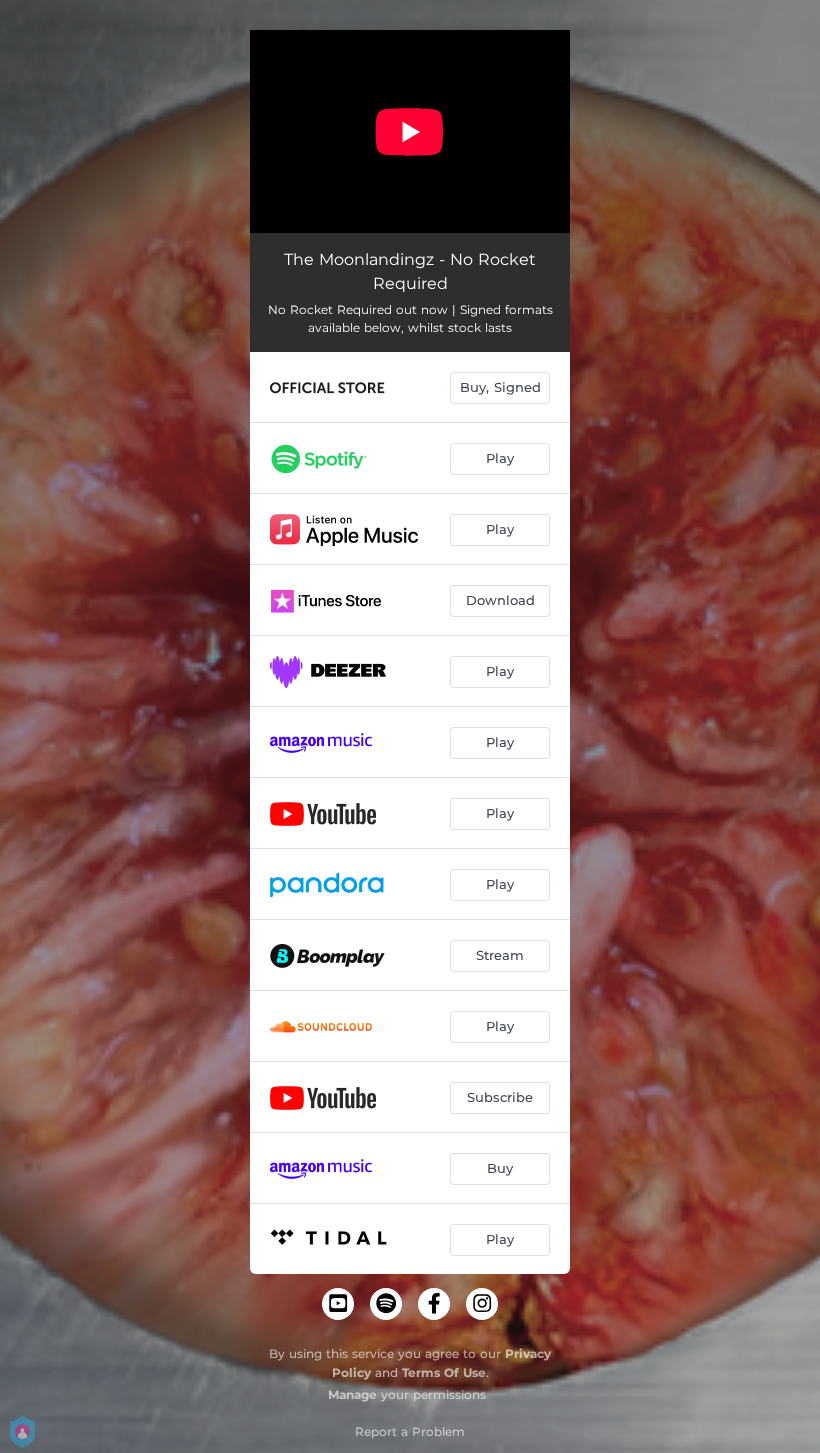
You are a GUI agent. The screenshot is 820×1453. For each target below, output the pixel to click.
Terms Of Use (444, 1372)
